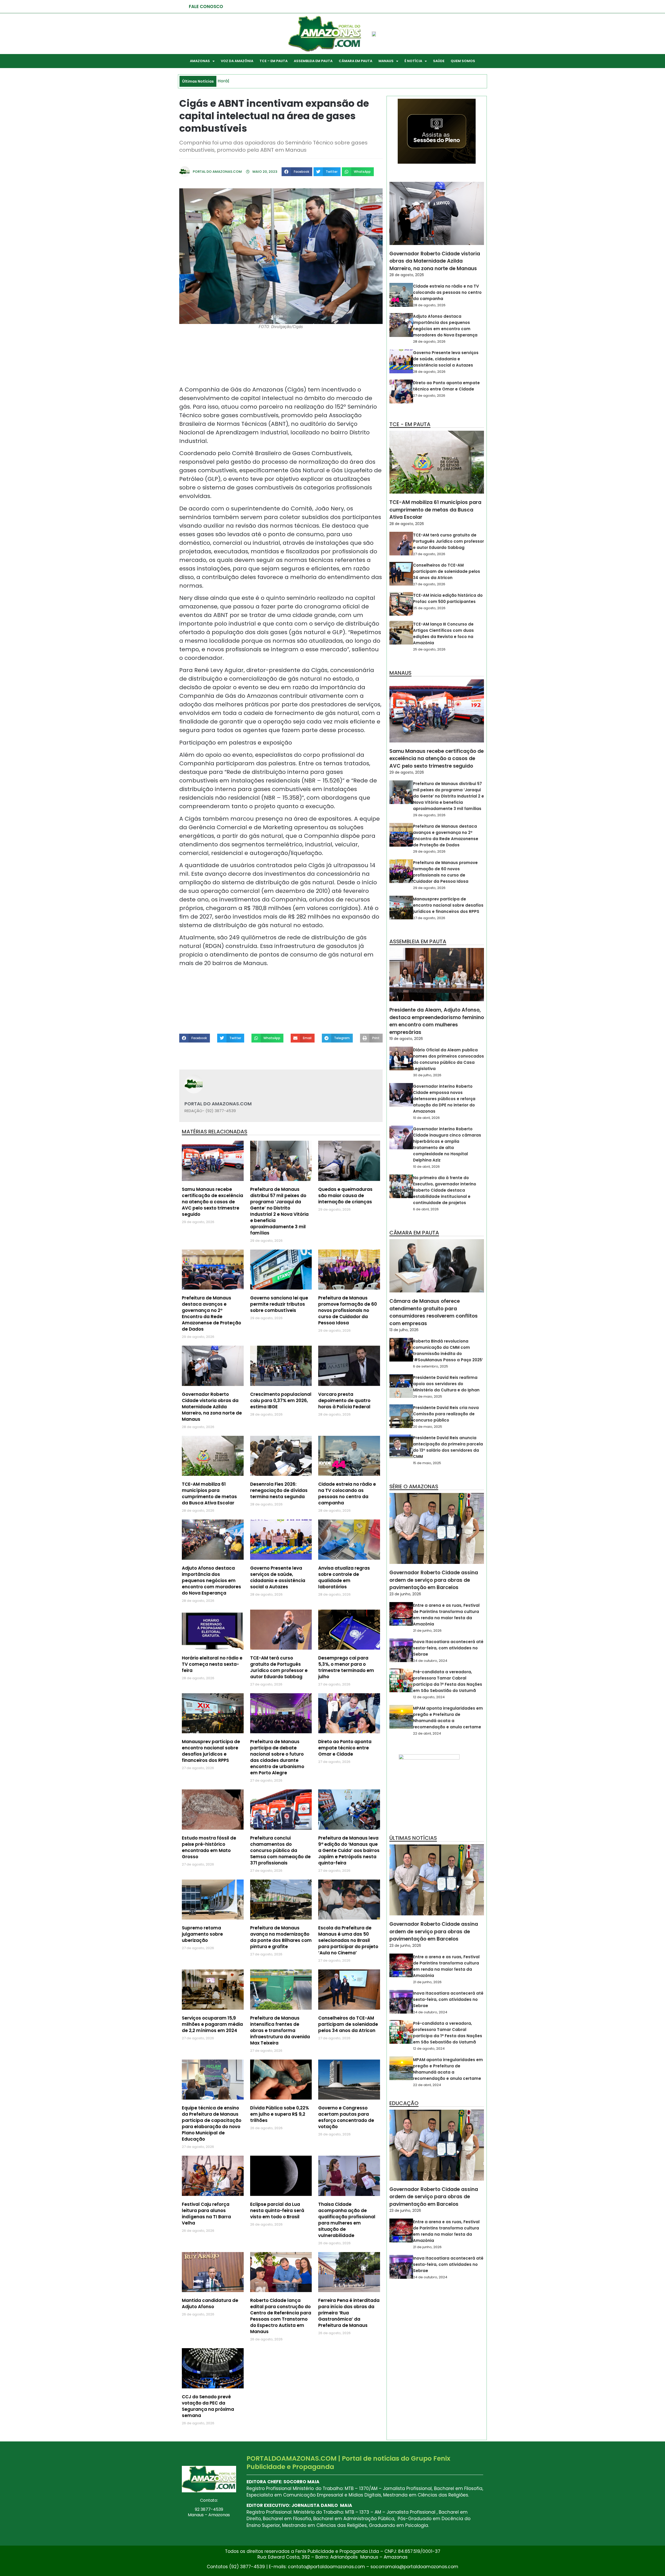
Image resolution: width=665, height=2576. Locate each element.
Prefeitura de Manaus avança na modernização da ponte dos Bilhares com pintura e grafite (281, 1937)
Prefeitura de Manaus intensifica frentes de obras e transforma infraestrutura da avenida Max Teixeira (280, 2030)
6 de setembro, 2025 (431, 1366)
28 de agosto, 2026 (407, 275)
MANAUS (386, 61)
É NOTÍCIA (413, 61)
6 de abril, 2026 (426, 1209)
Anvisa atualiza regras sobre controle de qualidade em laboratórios (344, 1577)
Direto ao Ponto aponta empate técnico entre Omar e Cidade (345, 1748)
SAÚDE (439, 61)
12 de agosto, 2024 (429, 1697)
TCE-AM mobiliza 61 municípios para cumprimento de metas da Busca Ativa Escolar (209, 1493)
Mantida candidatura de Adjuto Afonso (210, 2303)
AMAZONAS (200, 61)
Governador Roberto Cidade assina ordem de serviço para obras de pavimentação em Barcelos (434, 1580)
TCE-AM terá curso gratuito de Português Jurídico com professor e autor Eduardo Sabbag (279, 1667)
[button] (297, 172)
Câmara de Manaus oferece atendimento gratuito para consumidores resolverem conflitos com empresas (434, 1312)
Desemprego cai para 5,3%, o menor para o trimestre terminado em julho (346, 1667)
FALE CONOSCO (206, 6)
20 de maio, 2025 (428, 1427)
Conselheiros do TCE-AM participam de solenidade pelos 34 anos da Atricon (348, 2024)
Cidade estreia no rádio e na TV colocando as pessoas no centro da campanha (347, 1493)
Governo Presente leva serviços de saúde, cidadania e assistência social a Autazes (278, 1577)
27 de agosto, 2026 (429, 396)
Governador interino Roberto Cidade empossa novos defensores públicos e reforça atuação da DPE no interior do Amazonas (444, 1099)
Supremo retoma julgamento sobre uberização (202, 1934)
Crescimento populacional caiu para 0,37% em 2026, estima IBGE (281, 1400)
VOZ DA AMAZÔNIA (237, 61)
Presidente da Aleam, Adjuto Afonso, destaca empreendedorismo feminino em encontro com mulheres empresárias (437, 1021)
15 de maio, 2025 (427, 1463)
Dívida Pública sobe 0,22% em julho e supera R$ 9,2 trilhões (280, 2114)
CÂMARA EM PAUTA (355, 61)
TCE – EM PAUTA (274, 61)
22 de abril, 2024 (427, 1733)
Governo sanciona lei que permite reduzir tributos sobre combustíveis (279, 1304)
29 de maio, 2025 (428, 1396)
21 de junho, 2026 (427, 1631)
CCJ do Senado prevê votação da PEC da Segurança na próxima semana (208, 2406)
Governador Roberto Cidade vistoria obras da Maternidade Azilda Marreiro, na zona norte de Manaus (212, 1407)
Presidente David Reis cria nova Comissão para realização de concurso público (446, 1414)
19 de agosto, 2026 (406, 1039)
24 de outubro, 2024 (430, 1661)
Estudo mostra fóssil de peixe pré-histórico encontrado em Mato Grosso (209, 1847)
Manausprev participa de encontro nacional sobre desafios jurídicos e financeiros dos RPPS (211, 1751)
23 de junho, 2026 (405, 1594)
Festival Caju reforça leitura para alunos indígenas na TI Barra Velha (206, 2214)
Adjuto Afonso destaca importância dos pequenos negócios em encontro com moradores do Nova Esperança (211, 1581)
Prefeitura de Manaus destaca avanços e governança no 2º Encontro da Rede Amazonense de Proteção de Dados (211, 1313)
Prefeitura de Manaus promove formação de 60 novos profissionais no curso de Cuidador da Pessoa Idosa (348, 1310)
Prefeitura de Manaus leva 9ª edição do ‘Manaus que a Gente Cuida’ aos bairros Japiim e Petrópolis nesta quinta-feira (349, 1850)
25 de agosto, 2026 (429, 608)
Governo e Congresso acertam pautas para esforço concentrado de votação (346, 2117)
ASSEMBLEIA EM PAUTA (313, 61)
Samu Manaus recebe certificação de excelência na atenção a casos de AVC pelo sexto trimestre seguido (212, 1202)
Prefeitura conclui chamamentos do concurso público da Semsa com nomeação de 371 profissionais (280, 1850)
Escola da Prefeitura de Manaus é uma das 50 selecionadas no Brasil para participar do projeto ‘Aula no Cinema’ (348, 1940)
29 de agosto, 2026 (407, 772)
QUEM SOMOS (463, 61)
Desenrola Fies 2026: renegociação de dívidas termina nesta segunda (279, 1490)
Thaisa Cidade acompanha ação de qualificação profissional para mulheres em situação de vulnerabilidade (347, 2220)
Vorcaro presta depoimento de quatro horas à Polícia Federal (344, 1400)
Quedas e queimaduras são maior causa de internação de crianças (345, 1196)
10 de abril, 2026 (426, 1118)
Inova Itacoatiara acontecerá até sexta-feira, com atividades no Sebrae (448, 1648)
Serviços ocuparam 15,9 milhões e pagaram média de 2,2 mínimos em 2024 (212, 2024)
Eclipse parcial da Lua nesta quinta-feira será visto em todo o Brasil (277, 2210)
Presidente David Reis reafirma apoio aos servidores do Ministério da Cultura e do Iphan (446, 1384)
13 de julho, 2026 (404, 1330)
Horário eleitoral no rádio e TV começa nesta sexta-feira (212, 1664)
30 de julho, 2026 (427, 1075)
